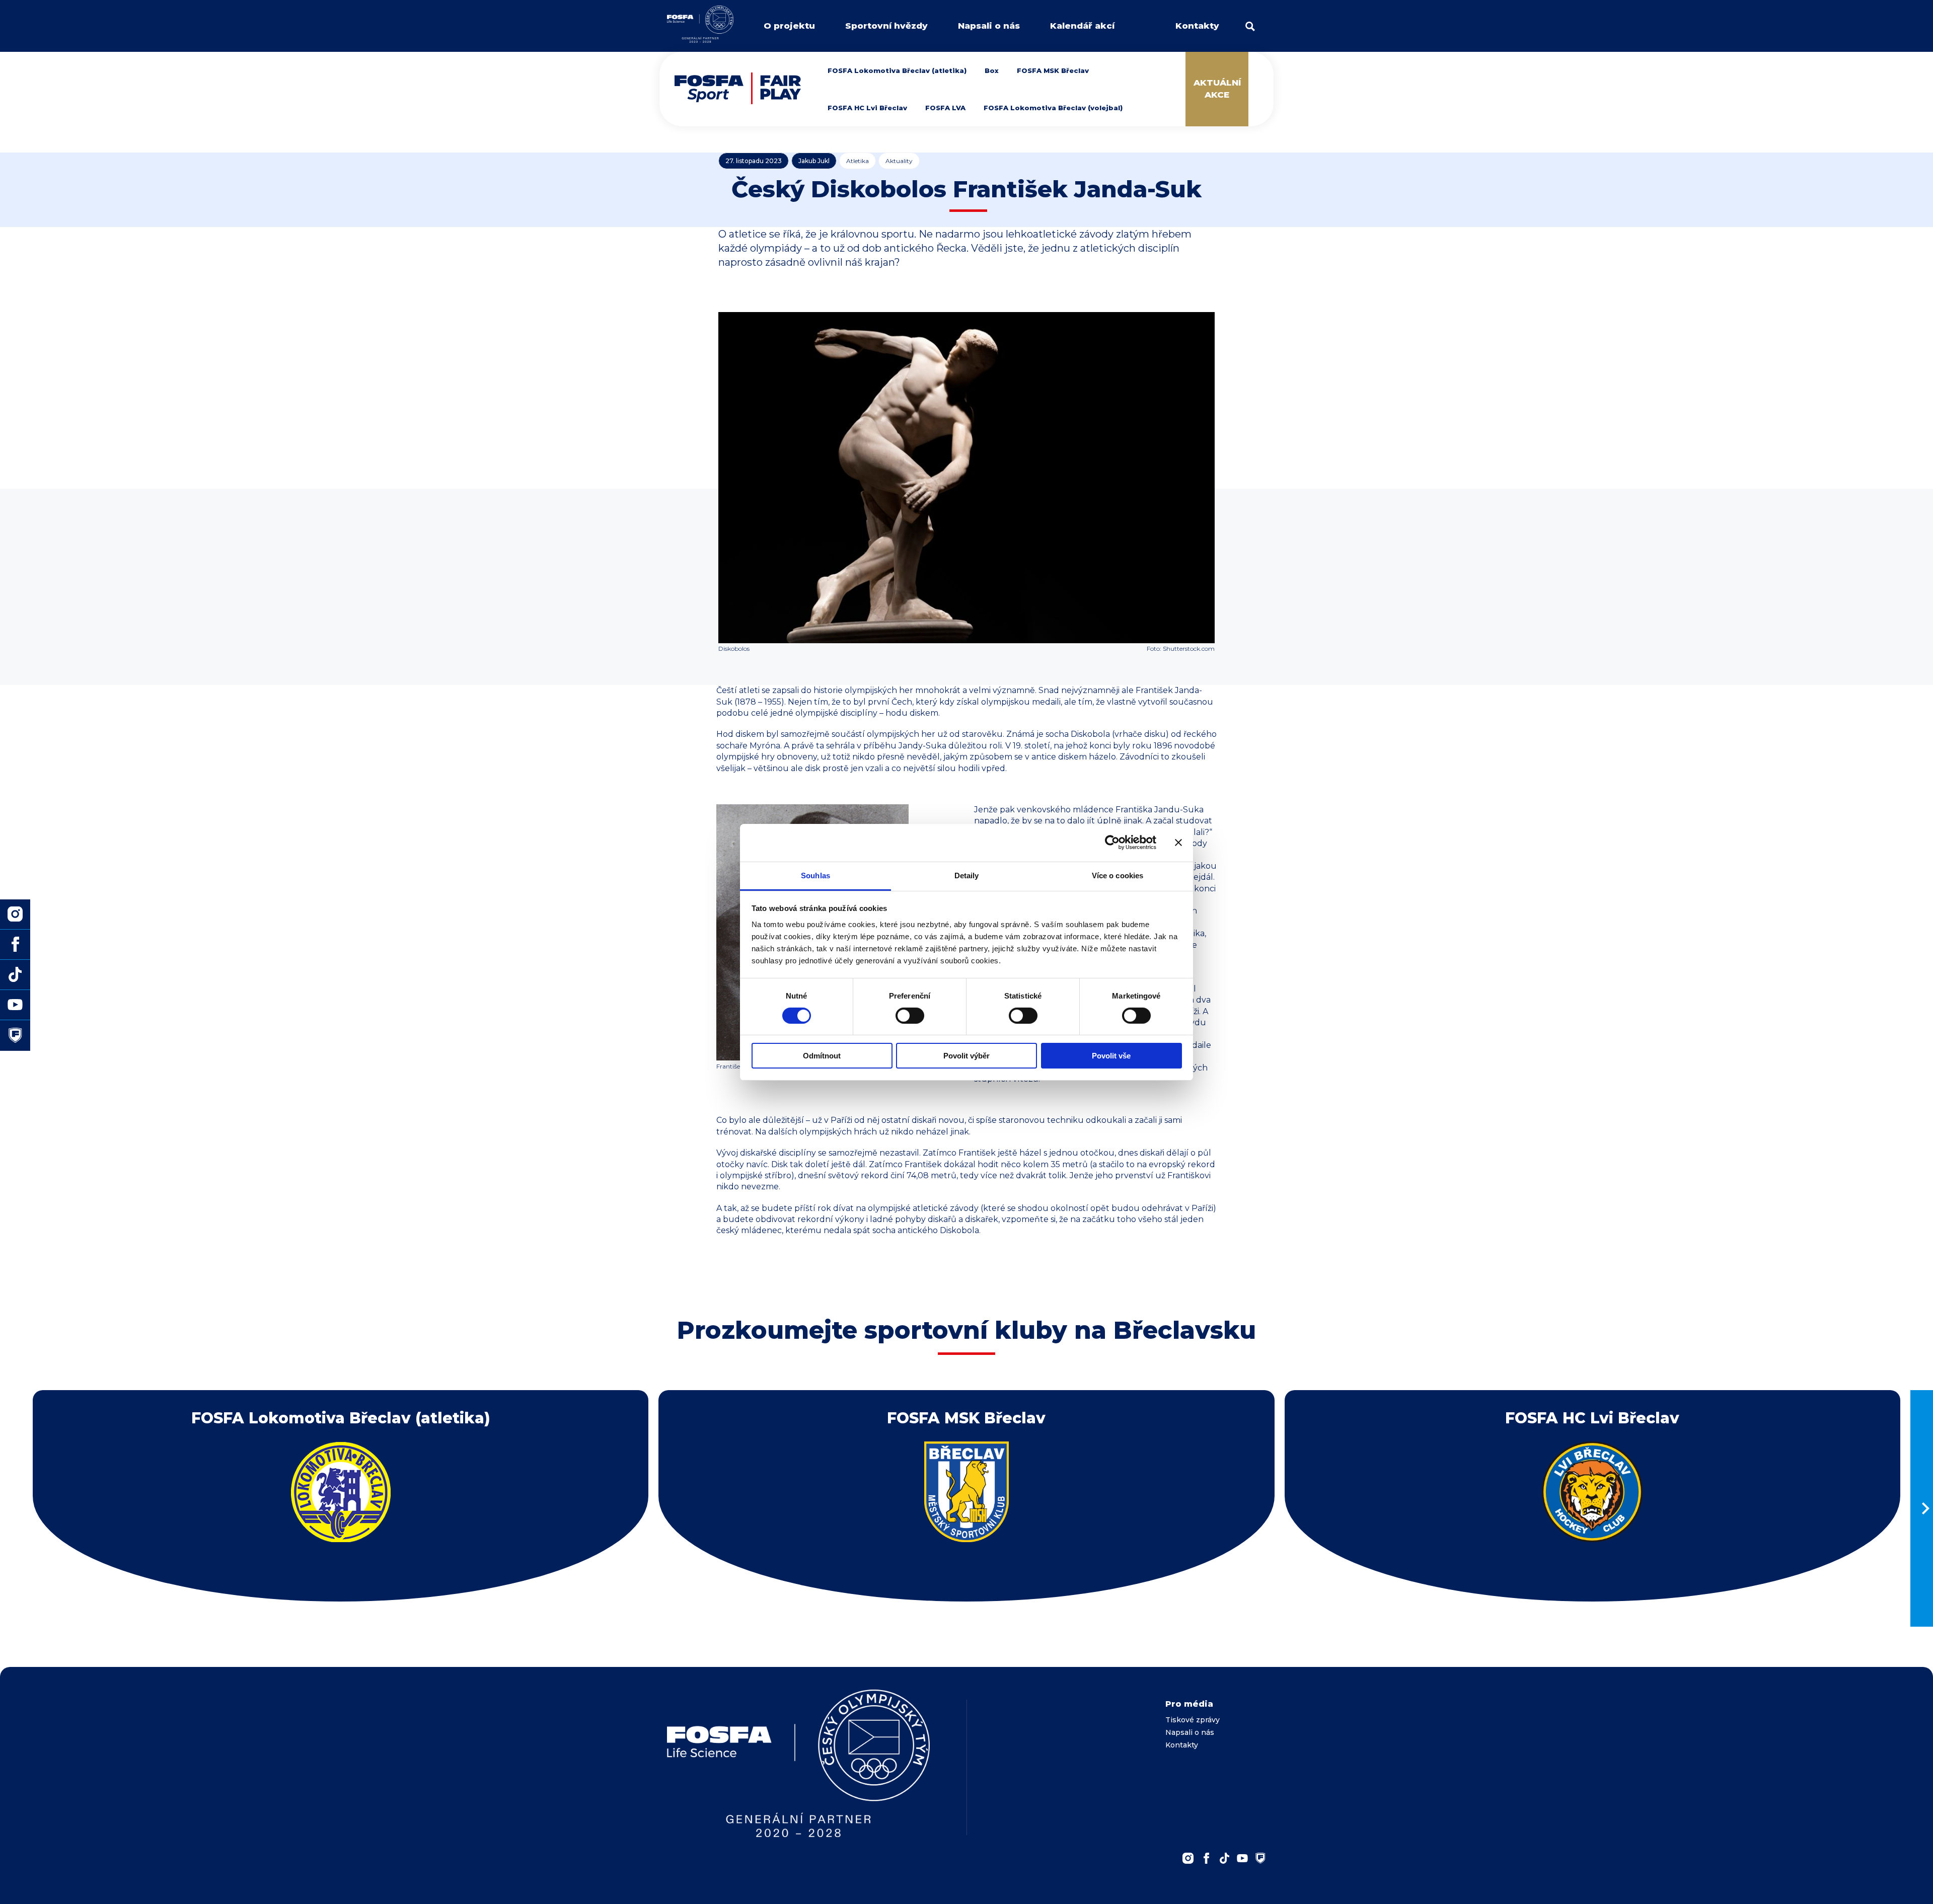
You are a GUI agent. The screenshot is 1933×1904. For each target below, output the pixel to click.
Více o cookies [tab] (1118, 875)
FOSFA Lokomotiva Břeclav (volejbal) (1053, 108)
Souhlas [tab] (815, 875)
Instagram (1188, 1858)
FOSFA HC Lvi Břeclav (867, 108)
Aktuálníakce (1217, 89)
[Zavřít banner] (1178, 843)
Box (992, 70)
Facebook (1206, 1858)
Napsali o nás (989, 26)
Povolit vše (1111, 1056)
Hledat (1250, 26)
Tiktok (15, 975)
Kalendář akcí (1082, 26)
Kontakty (1197, 26)
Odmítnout (822, 1056)
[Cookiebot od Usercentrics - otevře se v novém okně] (1112, 843)
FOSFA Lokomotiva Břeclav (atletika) (897, 70)
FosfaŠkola (1260, 1858)
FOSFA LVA (945, 108)
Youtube (1242, 1858)
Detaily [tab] (967, 875)
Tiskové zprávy (1193, 1720)
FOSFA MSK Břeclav (1053, 70)
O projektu (789, 26)
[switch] (910, 1016)
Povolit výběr (966, 1056)
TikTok (1224, 1858)
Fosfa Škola (15, 1035)
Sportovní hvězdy (886, 26)
